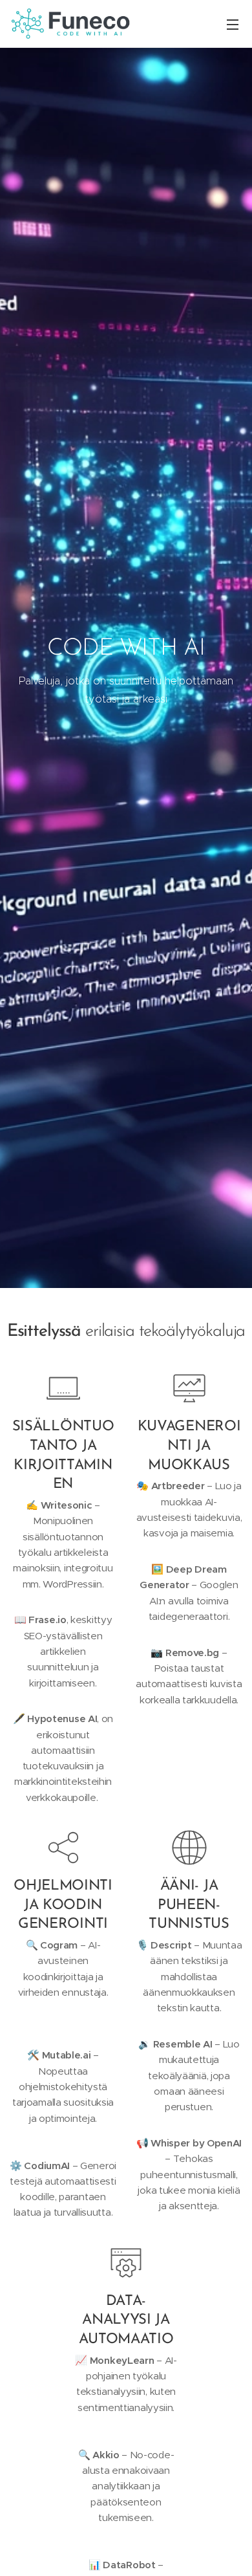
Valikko (233, 24)
